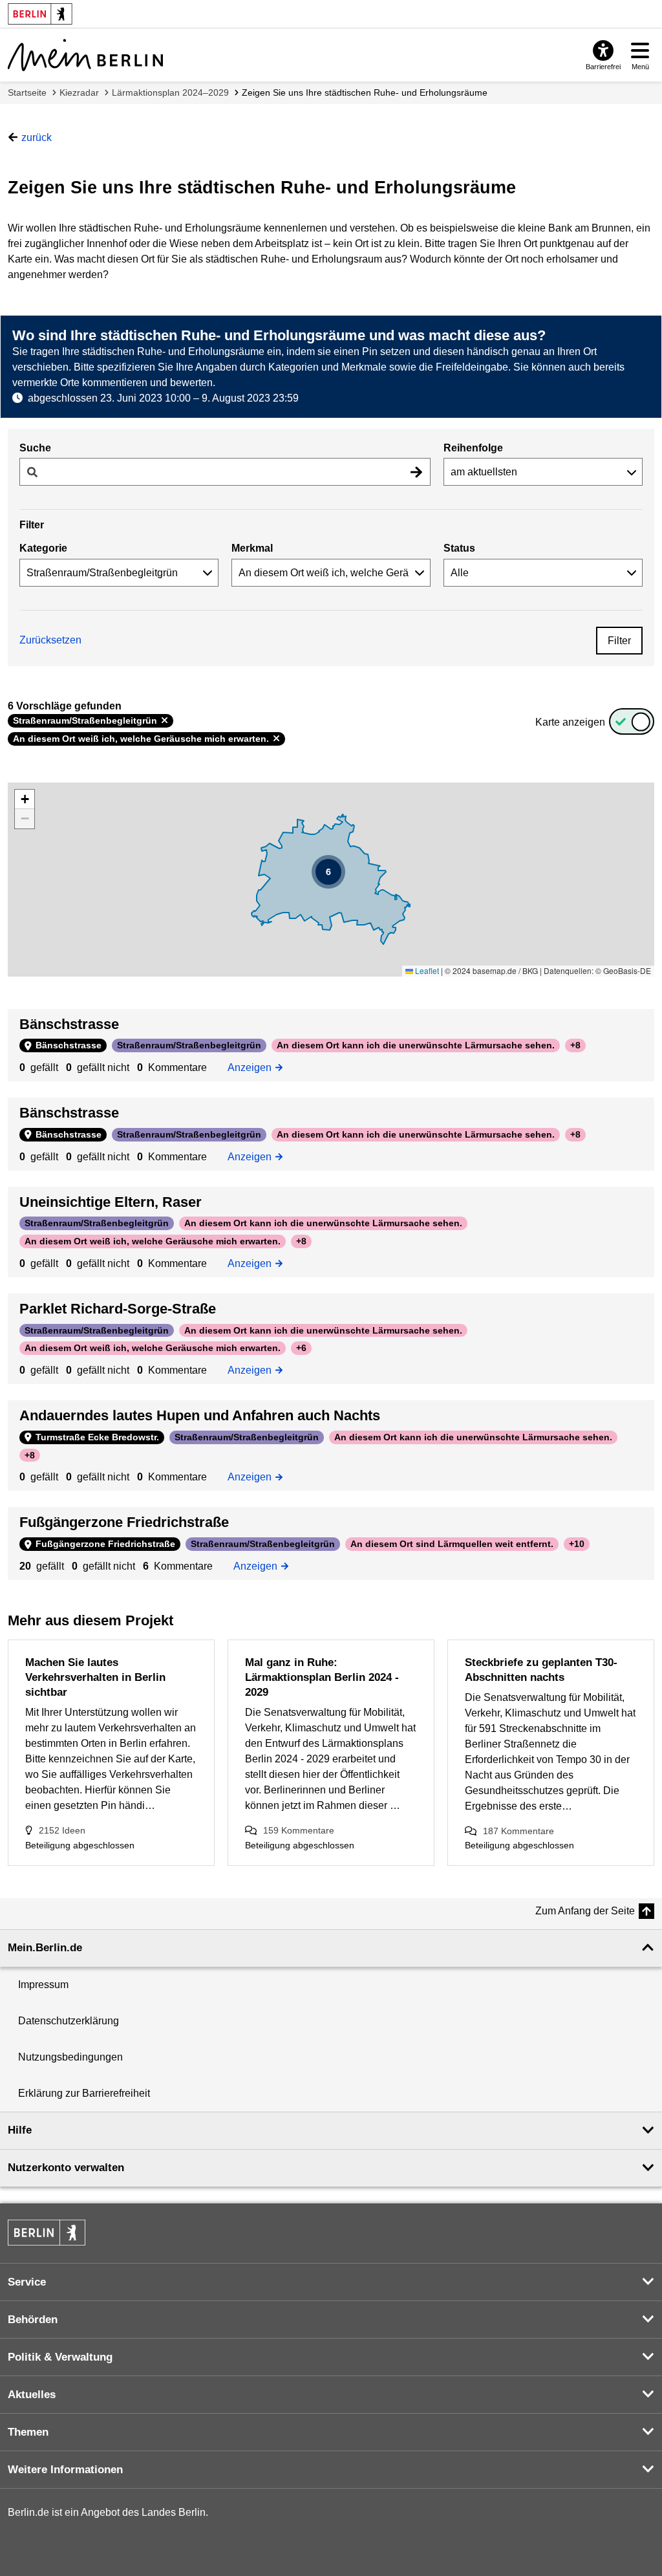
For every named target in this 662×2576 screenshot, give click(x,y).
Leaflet (426, 970)
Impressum (43, 1985)
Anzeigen (253, 1066)
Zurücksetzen (50, 640)
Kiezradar (79, 92)
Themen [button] (28, 2432)
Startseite (27, 92)
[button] (328, 872)
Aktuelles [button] (32, 2395)
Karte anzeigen (570, 722)
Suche (35, 448)
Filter (619, 641)
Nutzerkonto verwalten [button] (66, 2168)
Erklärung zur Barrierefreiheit (84, 2093)
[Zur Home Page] (85, 55)
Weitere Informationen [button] (65, 2470)
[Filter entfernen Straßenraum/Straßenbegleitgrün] (165, 720)
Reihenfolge (473, 448)
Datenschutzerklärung (69, 2021)
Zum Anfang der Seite (585, 1911)
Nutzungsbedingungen (70, 2057)
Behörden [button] (33, 2320)
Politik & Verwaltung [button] (60, 2357)
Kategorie (43, 548)
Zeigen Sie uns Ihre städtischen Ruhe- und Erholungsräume (365, 92)
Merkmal (252, 548)
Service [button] (27, 2282)
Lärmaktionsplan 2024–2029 (170, 92)
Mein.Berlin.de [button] (45, 1948)
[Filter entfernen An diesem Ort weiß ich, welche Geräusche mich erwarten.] (276, 739)
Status (459, 548)
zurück (37, 137)
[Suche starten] (416, 472)
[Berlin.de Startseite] (47, 2233)
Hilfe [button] (20, 2130)
